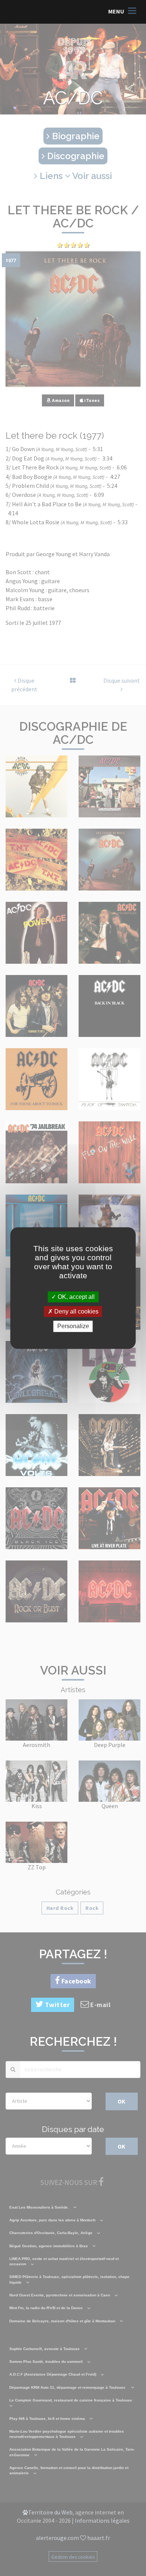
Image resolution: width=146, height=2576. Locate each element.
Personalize (73, 1326)
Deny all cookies (76, 1311)
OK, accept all (75, 1297)
